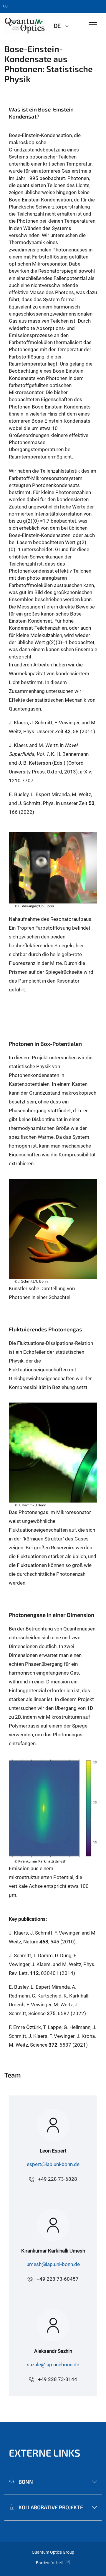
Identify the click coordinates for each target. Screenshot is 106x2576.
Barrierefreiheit (49, 2563)
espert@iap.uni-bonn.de (53, 2164)
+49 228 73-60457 (58, 2279)
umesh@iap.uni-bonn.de (53, 2264)
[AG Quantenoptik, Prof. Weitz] (25, 26)
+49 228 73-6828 (58, 2179)
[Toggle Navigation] (93, 25)
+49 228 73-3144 (58, 2379)
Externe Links (45, 2453)
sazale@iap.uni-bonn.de (53, 2365)
